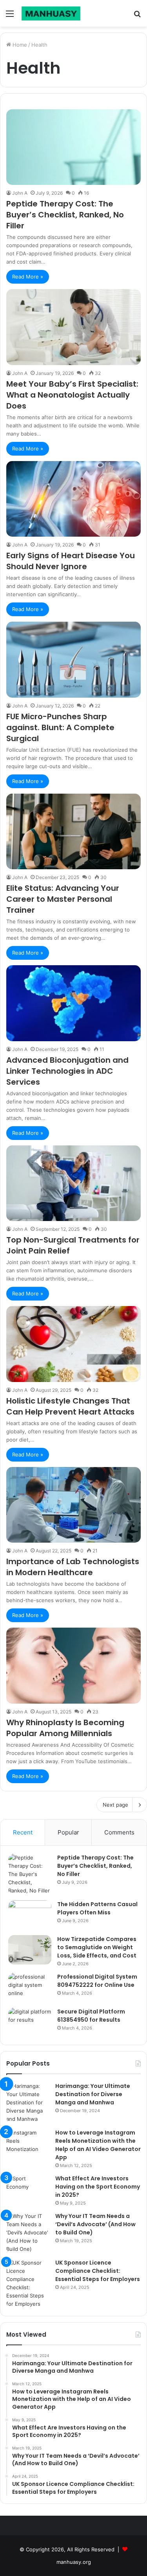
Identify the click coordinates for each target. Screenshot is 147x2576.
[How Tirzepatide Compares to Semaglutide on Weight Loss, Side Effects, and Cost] (30, 1950)
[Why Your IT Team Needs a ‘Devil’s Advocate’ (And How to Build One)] (28, 2233)
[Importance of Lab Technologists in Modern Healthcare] (73, 1505)
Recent (23, 1832)
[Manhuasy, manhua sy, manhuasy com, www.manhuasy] (51, 13)
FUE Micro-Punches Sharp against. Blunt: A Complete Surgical (60, 727)
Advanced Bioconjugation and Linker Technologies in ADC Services (67, 1071)
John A (20, 193)
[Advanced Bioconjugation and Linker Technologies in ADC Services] (73, 1003)
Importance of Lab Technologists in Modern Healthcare (73, 1567)
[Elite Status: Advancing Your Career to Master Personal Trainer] (73, 831)
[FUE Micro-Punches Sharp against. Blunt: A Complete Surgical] (73, 659)
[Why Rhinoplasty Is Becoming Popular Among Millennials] (73, 1665)
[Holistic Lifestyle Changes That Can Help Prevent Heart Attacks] (73, 1344)
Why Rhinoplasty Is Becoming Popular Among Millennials (65, 1728)
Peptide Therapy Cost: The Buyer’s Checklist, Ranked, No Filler (65, 215)
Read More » (28, 277)
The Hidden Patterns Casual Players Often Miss (97, 1908)
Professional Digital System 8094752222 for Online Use (97, 1981)
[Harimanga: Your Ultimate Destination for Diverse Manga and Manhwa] (28, 2103)
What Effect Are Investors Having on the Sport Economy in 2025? (98, 2187)
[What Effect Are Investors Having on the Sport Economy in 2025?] (28, 2189)
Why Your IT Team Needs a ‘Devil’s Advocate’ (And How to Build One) (95, 2224)
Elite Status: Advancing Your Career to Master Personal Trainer (63, 899)
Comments (119, 1832)
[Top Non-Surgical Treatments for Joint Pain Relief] (73, 1183)
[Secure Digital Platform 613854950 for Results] (30, 2022)
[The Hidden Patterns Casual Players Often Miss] (30, 1915)
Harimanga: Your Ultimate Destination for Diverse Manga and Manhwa (93, 2094)
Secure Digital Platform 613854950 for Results (91, 2016)
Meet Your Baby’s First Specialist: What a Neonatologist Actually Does (72, 395)
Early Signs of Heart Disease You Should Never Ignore (71, 561)
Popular (68, 1832)
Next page (115, 1805)
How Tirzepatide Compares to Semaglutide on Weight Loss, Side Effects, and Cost (97, 1947)
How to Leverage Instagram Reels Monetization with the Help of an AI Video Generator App (98, 2145)
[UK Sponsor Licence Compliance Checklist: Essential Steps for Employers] (28, 2283)
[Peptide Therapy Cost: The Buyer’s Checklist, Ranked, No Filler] (73, 147)
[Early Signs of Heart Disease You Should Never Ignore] (73, 499)
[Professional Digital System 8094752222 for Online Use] (30, 1987)
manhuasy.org (74, 2562)
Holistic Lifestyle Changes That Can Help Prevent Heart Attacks (70, 1406)
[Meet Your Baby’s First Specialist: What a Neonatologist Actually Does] (73, 327)
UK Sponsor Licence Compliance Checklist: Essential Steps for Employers (98, 2271)
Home (19, 45)
